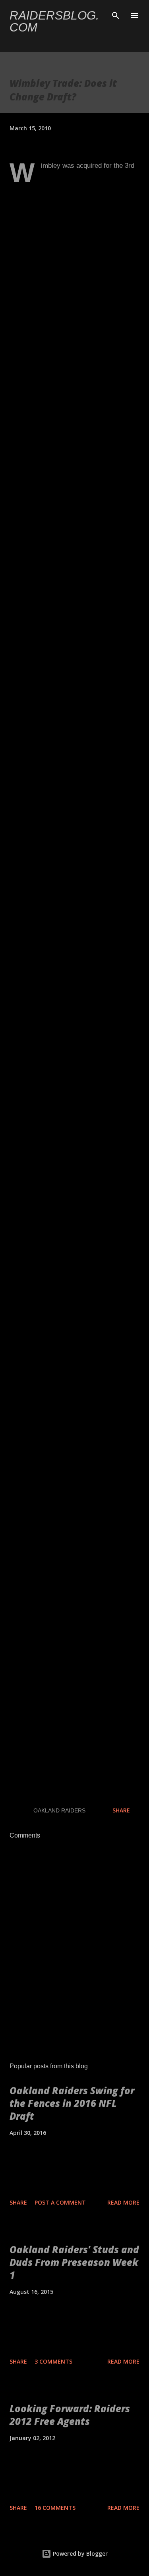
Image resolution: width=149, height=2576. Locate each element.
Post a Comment (60, 2202)
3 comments (53, 2361)
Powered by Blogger (79, 2553)
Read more (123, 2202)
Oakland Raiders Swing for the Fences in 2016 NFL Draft (72, 2103)
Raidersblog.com (54, 21)
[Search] (116, 14)
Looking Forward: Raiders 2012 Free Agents (70, 2415)
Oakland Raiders (59, 1810)
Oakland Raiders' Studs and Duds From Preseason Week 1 (74, 2262)
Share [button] (121, 1810)
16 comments (55, 2508)
